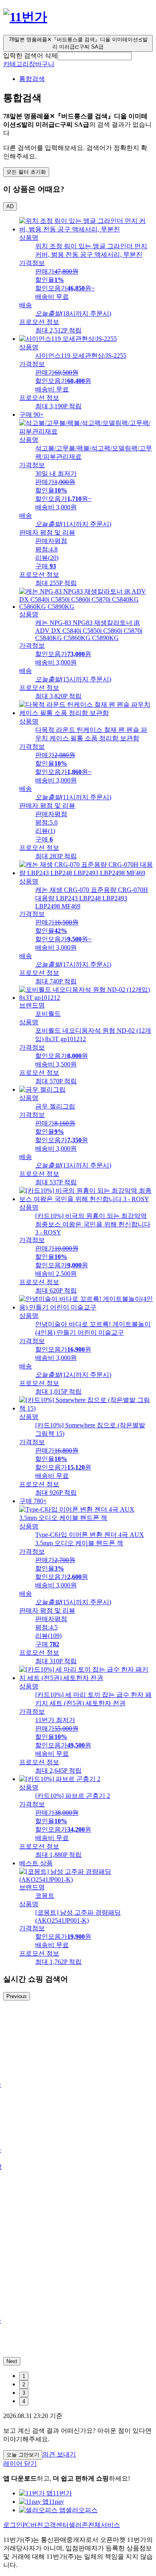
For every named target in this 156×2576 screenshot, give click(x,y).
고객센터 (56, 2525)
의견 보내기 (59, 2454)
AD (10, 206)
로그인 (13, 2525)
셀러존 (78, 2525)
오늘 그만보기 (23, 2455)
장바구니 (42, 64)
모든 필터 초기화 (26, 172)
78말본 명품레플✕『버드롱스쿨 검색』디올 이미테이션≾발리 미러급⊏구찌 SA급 (78, 43)
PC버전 (33, 2525)
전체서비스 (104, 2525)
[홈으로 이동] (25, 17)
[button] (95, 56)
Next (12, 2361)
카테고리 (16, 64)
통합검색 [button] (32, 79)
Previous (17, 1996)
